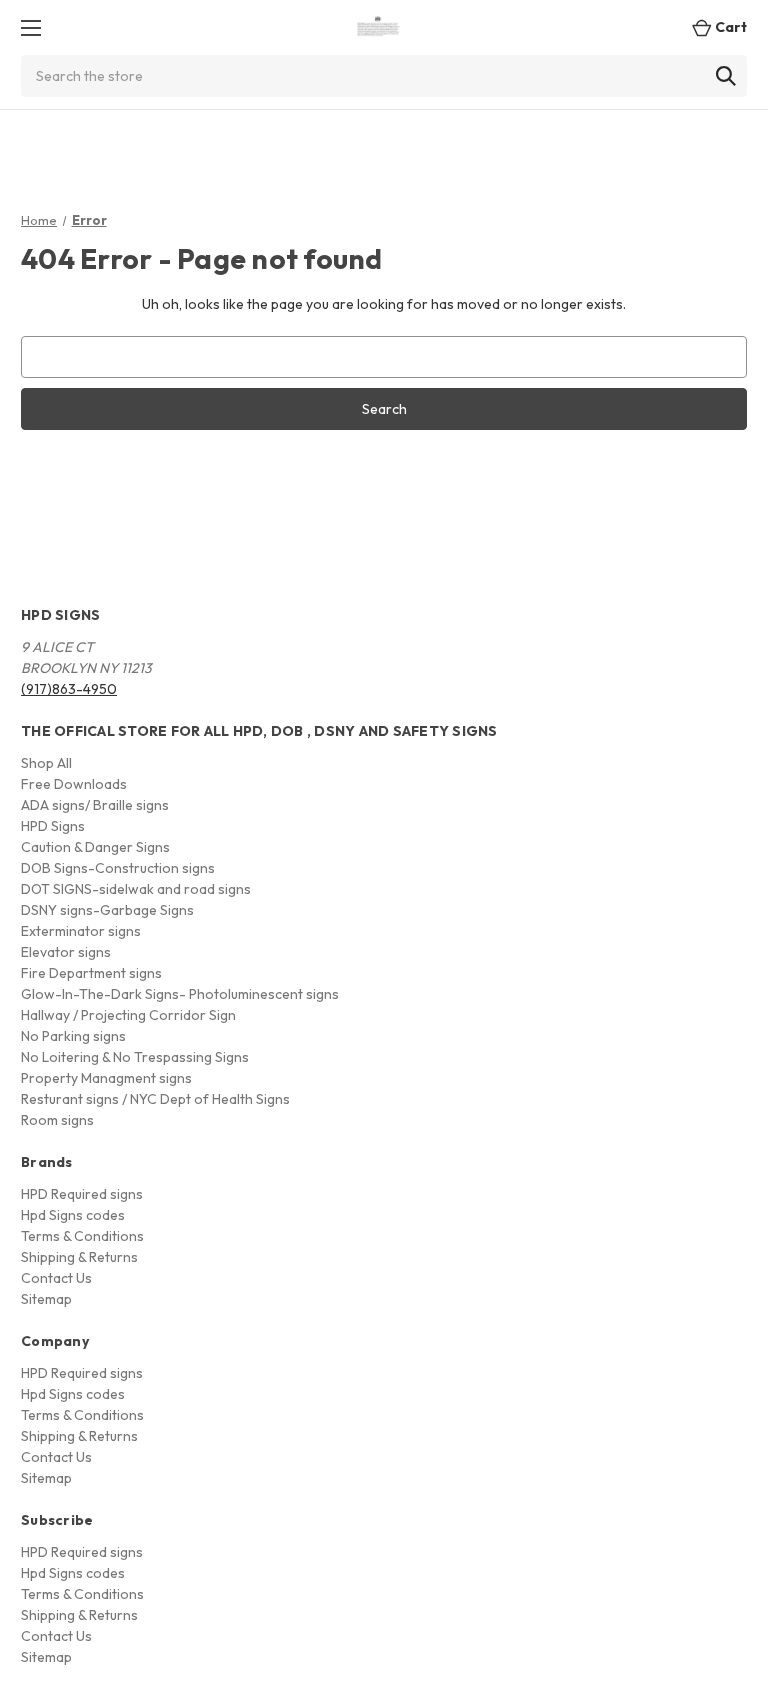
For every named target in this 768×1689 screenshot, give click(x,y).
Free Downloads (74, 784)
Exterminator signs (81, 931)
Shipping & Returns (79, 1257)
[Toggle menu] (30, 27)
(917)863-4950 (69, 689)
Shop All (46, 763)
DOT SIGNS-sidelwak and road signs (136, 889)
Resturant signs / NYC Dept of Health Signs (155, 1099)
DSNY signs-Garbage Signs (107, 910)
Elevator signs (66, 952)
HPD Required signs (82, 1194)
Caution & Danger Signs (95, 847)
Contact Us (56, 1278)
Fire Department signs (91, 973)
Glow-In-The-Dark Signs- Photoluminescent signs (180, 994)
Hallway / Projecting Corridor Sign (128, 1015)
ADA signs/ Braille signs (95, 805)
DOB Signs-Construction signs (118, 868)
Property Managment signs (106, 1078)
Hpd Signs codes (73, 1215)
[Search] (726, 76)
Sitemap (46, 1299)
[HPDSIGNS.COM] (379, 27)
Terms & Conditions (82, 1236)
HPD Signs (53, 826)
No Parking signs (73, 1036)
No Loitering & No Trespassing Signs (135, 1057)
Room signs (57, 1120)
